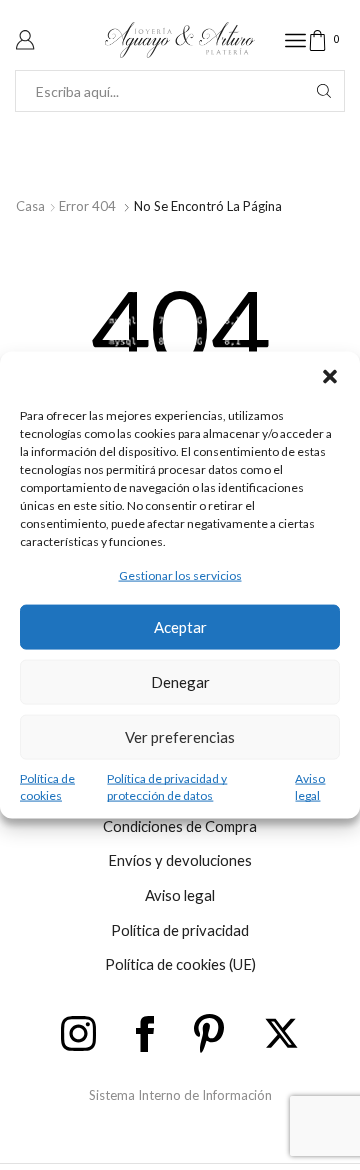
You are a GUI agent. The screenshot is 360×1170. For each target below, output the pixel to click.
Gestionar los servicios (180, 575)
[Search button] (324, 91)
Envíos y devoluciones (180, 860)
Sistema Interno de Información (180, 1095)
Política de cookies (47, 786)
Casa (30, 206)
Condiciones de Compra (180, 826)
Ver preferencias (180, 737)
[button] (330, 377)
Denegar (180, 682)
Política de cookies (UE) (180, 964)
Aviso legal (310, 786)
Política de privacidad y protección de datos (167, 786)
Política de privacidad (180, 930)
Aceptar (180, 627)
